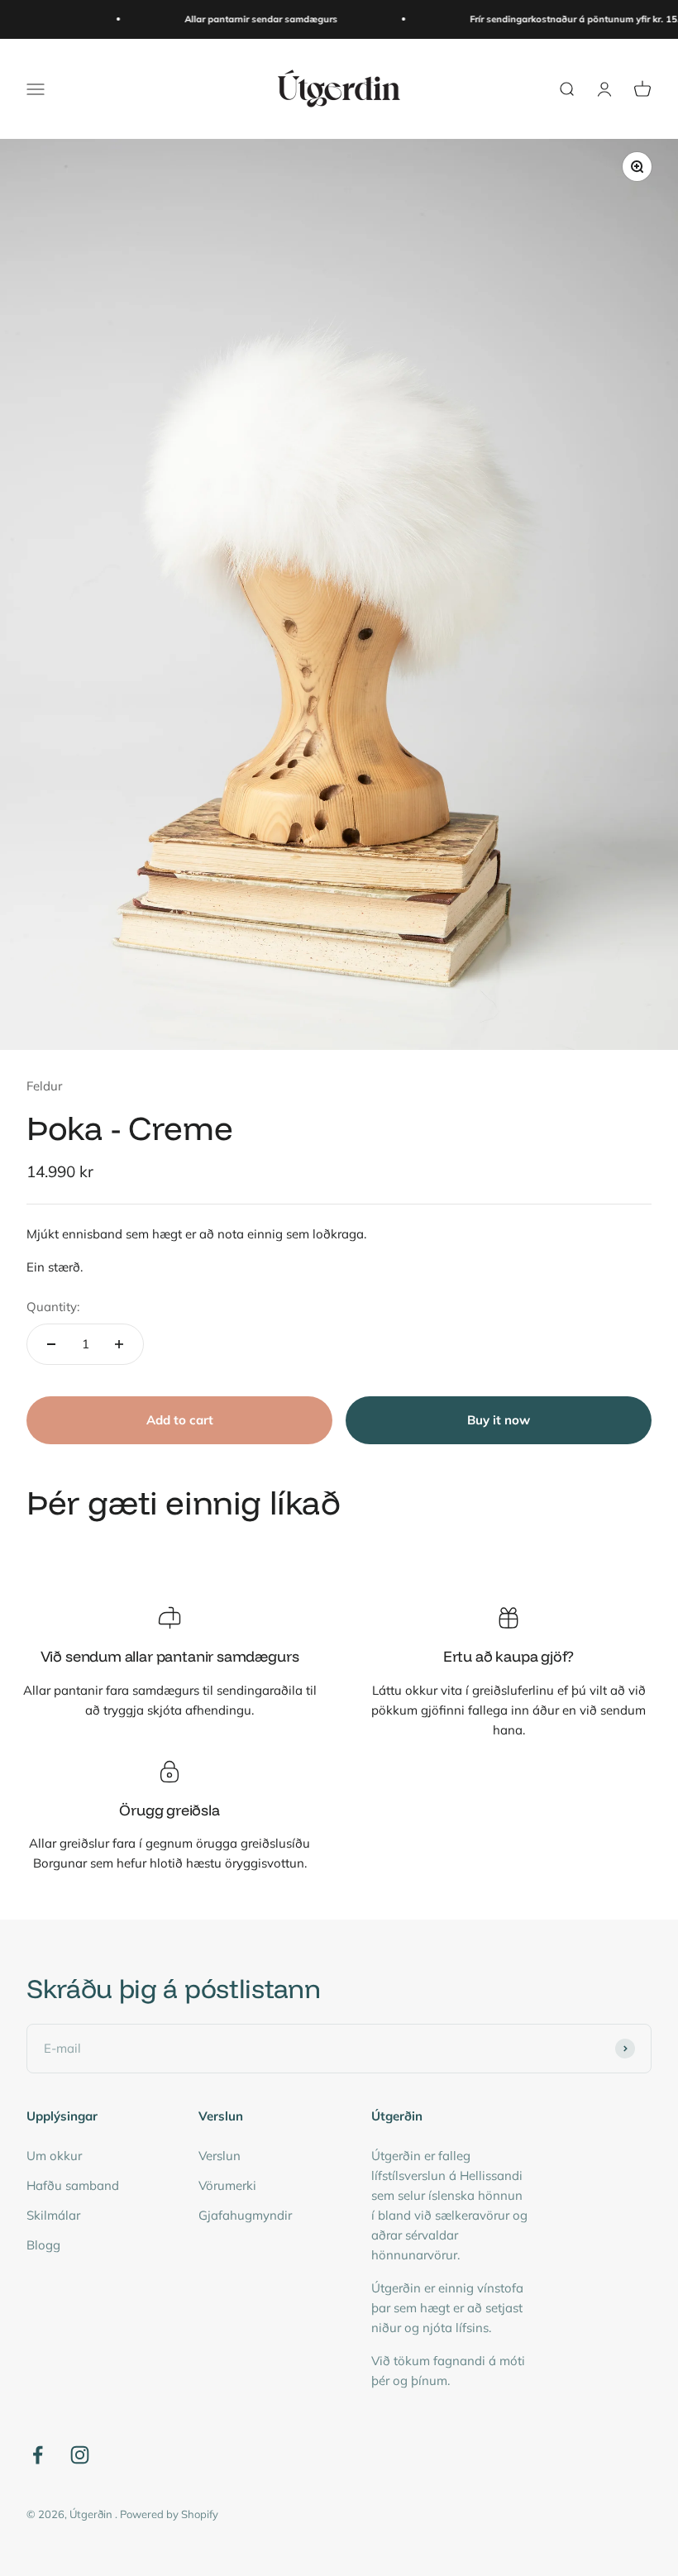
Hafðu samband (73, 2185)
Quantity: (53, 1307)
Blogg (43, 2245)
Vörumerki (227, 2185)
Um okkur (54, 2156)
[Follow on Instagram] (80, 2455)
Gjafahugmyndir (245, 2215)
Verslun (220, 2156)
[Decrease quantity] (51, 1344)
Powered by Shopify (169, 2514)
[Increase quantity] (119, 1344)
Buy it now (499, 1420)
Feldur (44, 1086)
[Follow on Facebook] (38, 2455)
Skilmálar (53, 2215)
